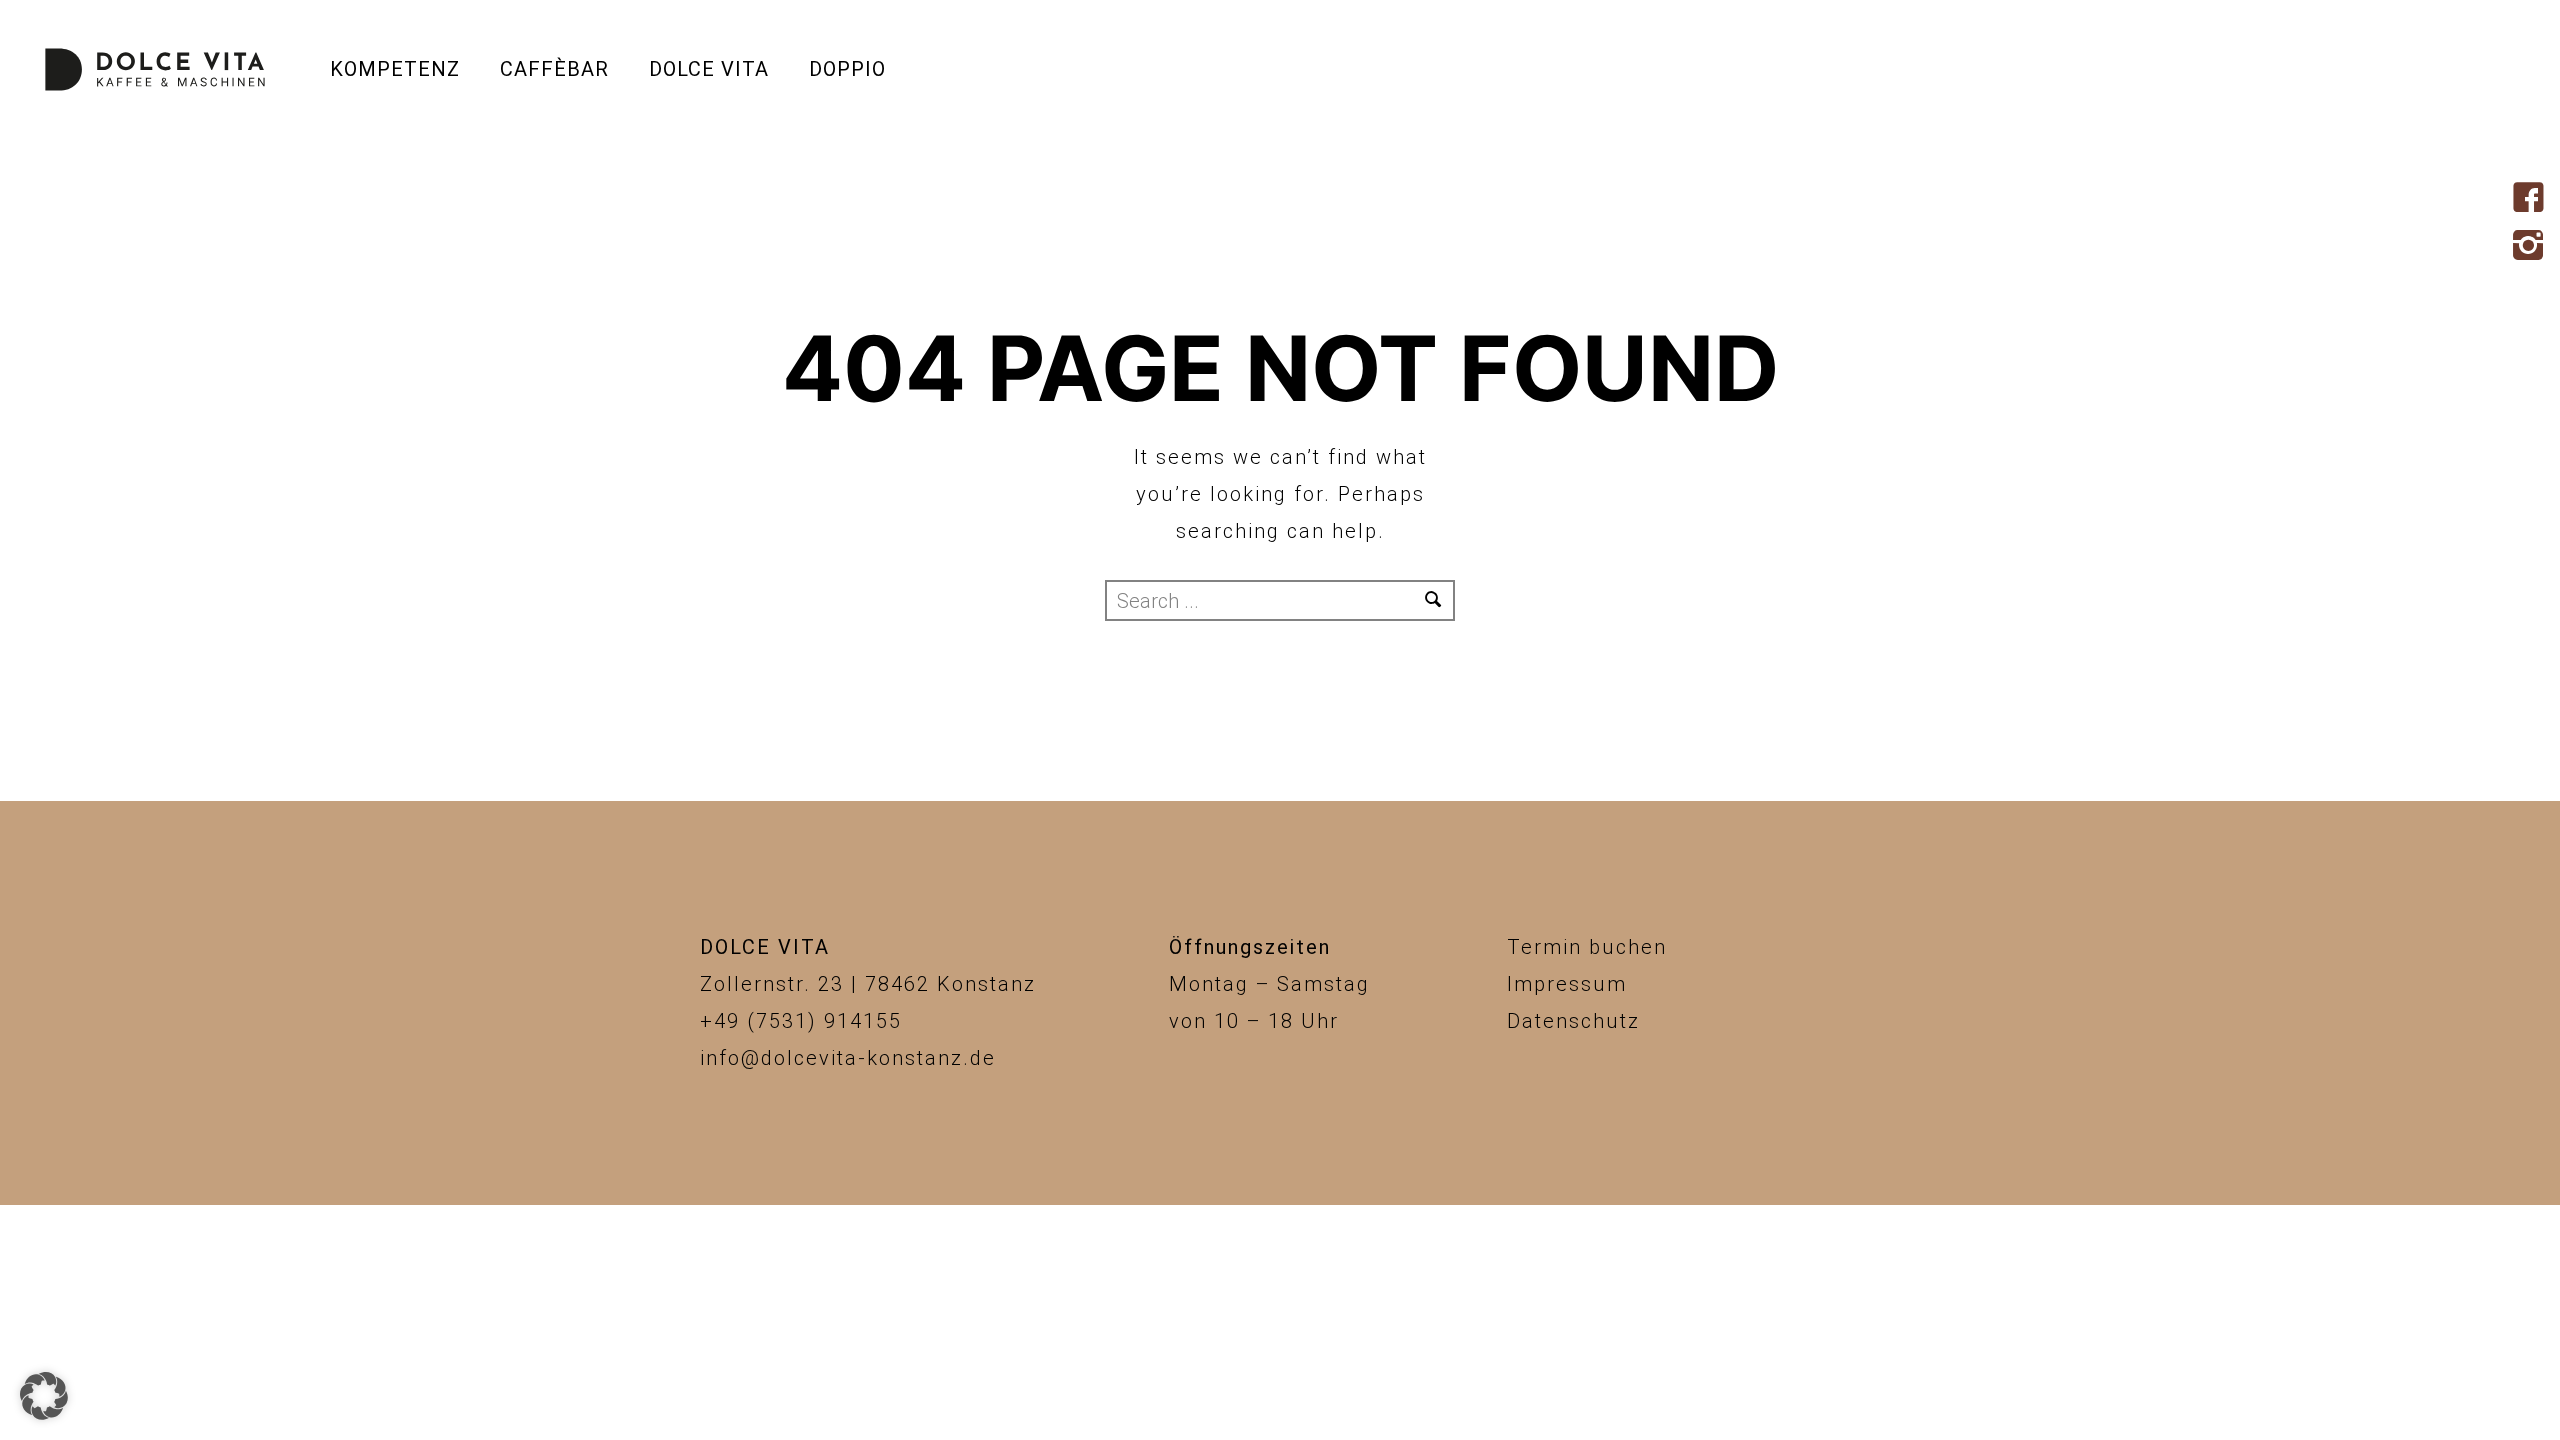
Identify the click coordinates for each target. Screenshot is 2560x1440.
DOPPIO (847, 69)
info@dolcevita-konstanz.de (848, 1058)
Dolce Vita (709, 69)
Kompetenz (395, 69)
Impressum (1567, 984)
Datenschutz (1573, 1021)
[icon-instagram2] (2533, 247)
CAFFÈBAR (554, 69)
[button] (44, 1396)
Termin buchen (1587, 947)
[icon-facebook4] (2533, 199)
